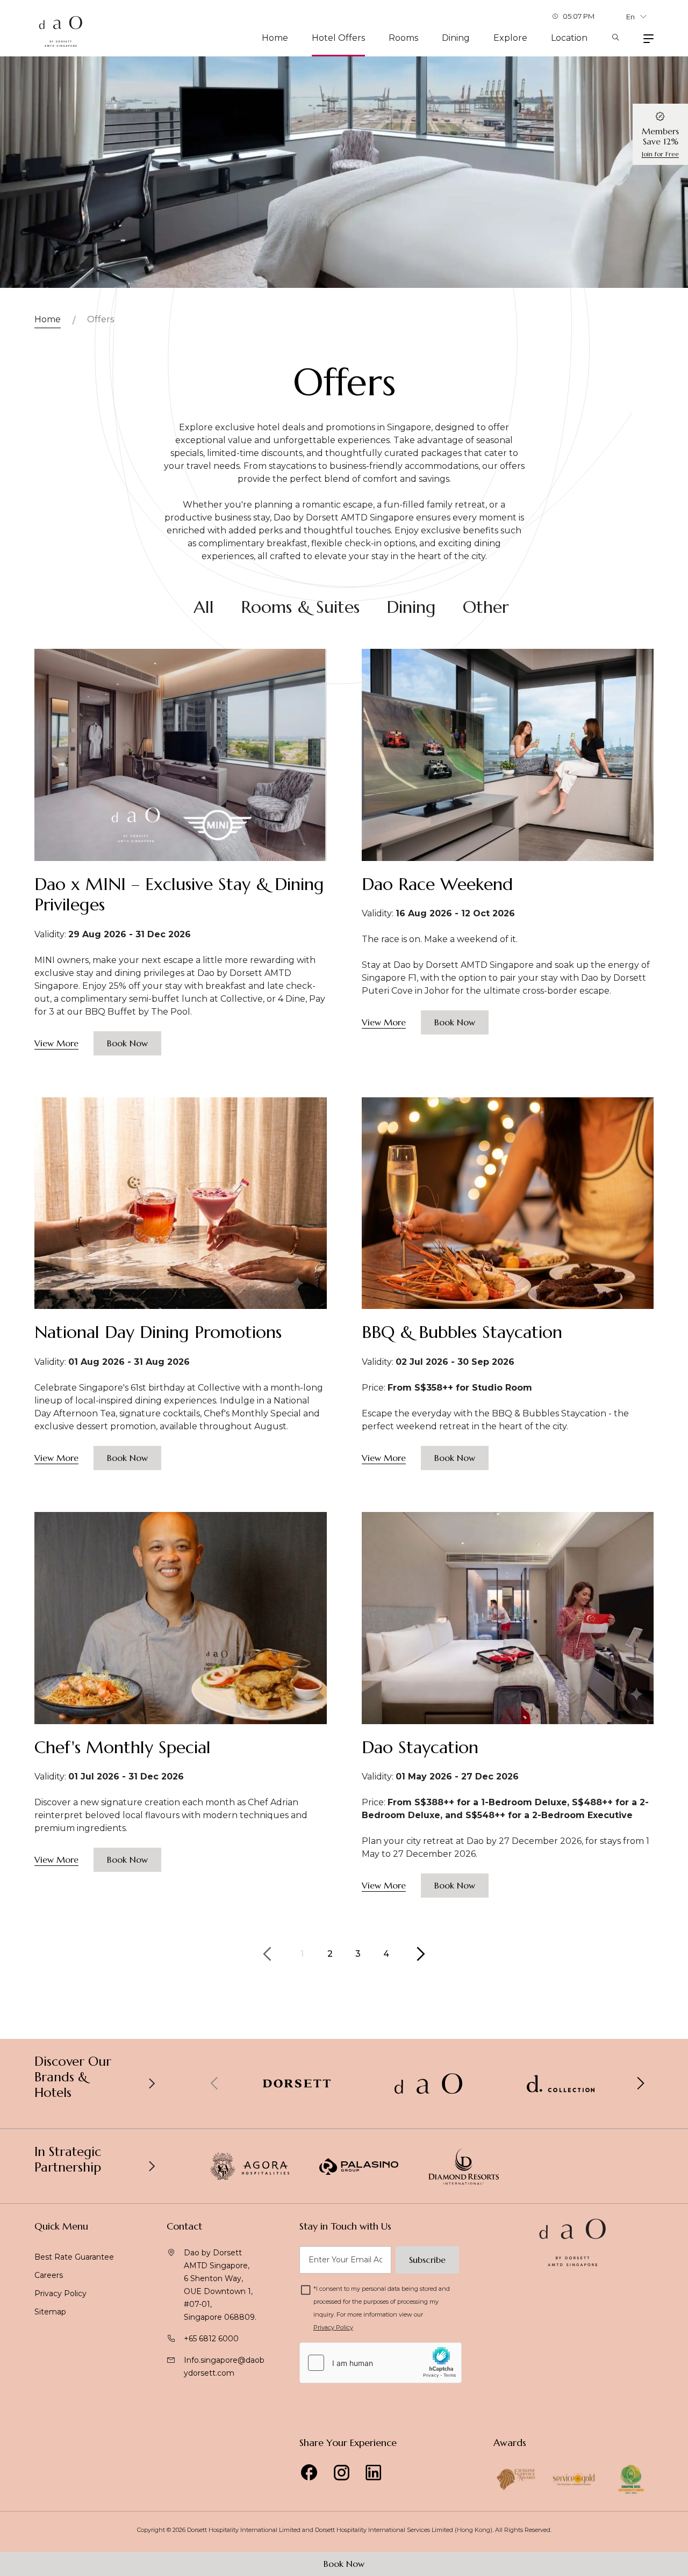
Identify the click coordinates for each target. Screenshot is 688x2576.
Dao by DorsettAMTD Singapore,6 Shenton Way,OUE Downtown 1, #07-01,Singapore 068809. (220, 2285)
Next (420, 1954)
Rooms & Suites (300, 607)
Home (275, 38)
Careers (49, 2275)
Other (486, 607)
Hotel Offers (338, 38)
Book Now (344, 2564)
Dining (456, 38)
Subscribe (427, 2260)
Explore (510, 38)
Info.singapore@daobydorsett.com (224, 2367)
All (204, 607)
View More (56, 1043)
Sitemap (50, 2312)
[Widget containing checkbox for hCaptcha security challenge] (381, 2363)
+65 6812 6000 (211, 2339)
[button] (640, 2083)
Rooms (403, 38)
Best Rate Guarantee (74, 2257)
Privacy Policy (60, 2293)
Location (569, 38)
